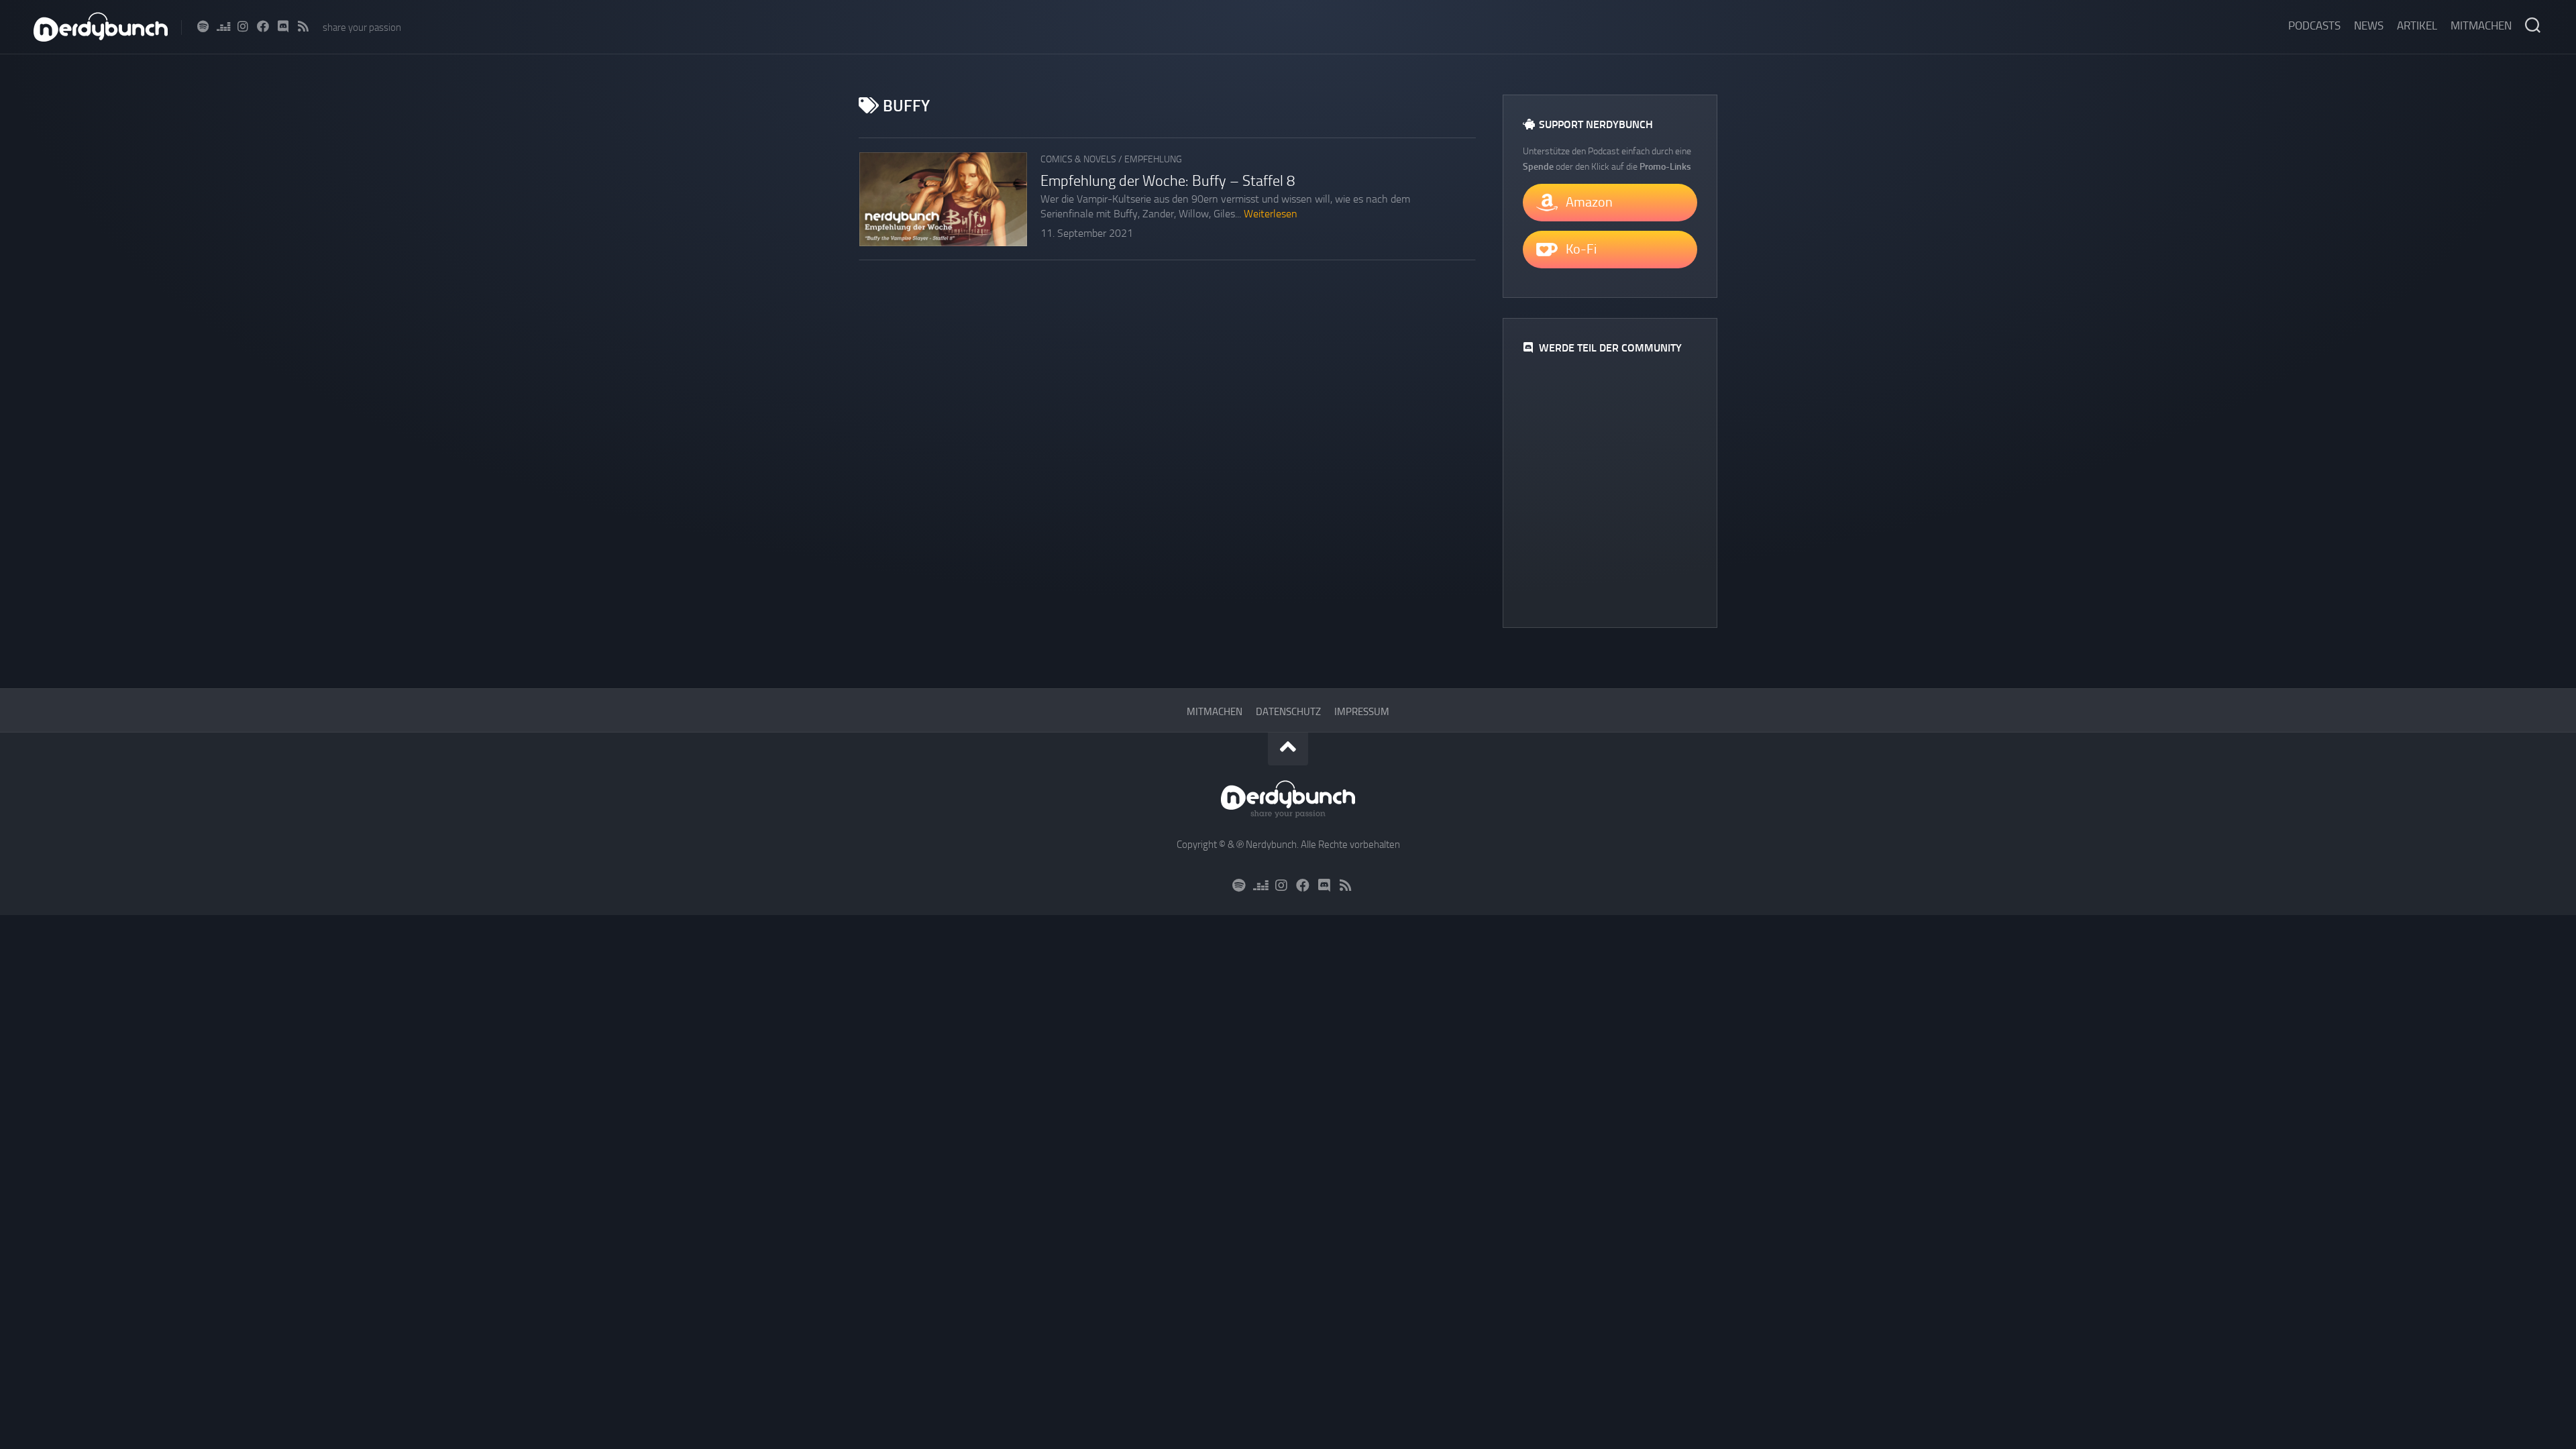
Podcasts (2314, 25)
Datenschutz (1288, 712)
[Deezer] (223, 26)
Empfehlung (1153, 159)
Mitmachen (2481, 25)
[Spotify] (203, 26)
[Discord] (283, 26)
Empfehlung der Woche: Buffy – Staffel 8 (1168, 181)
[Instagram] (243, 26)
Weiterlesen (1271, 214)
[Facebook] (263, 26)
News (2369, 25)
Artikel (2417, 25)
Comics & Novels (1078, 159)
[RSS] (303, 26)
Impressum (1362, 712)
